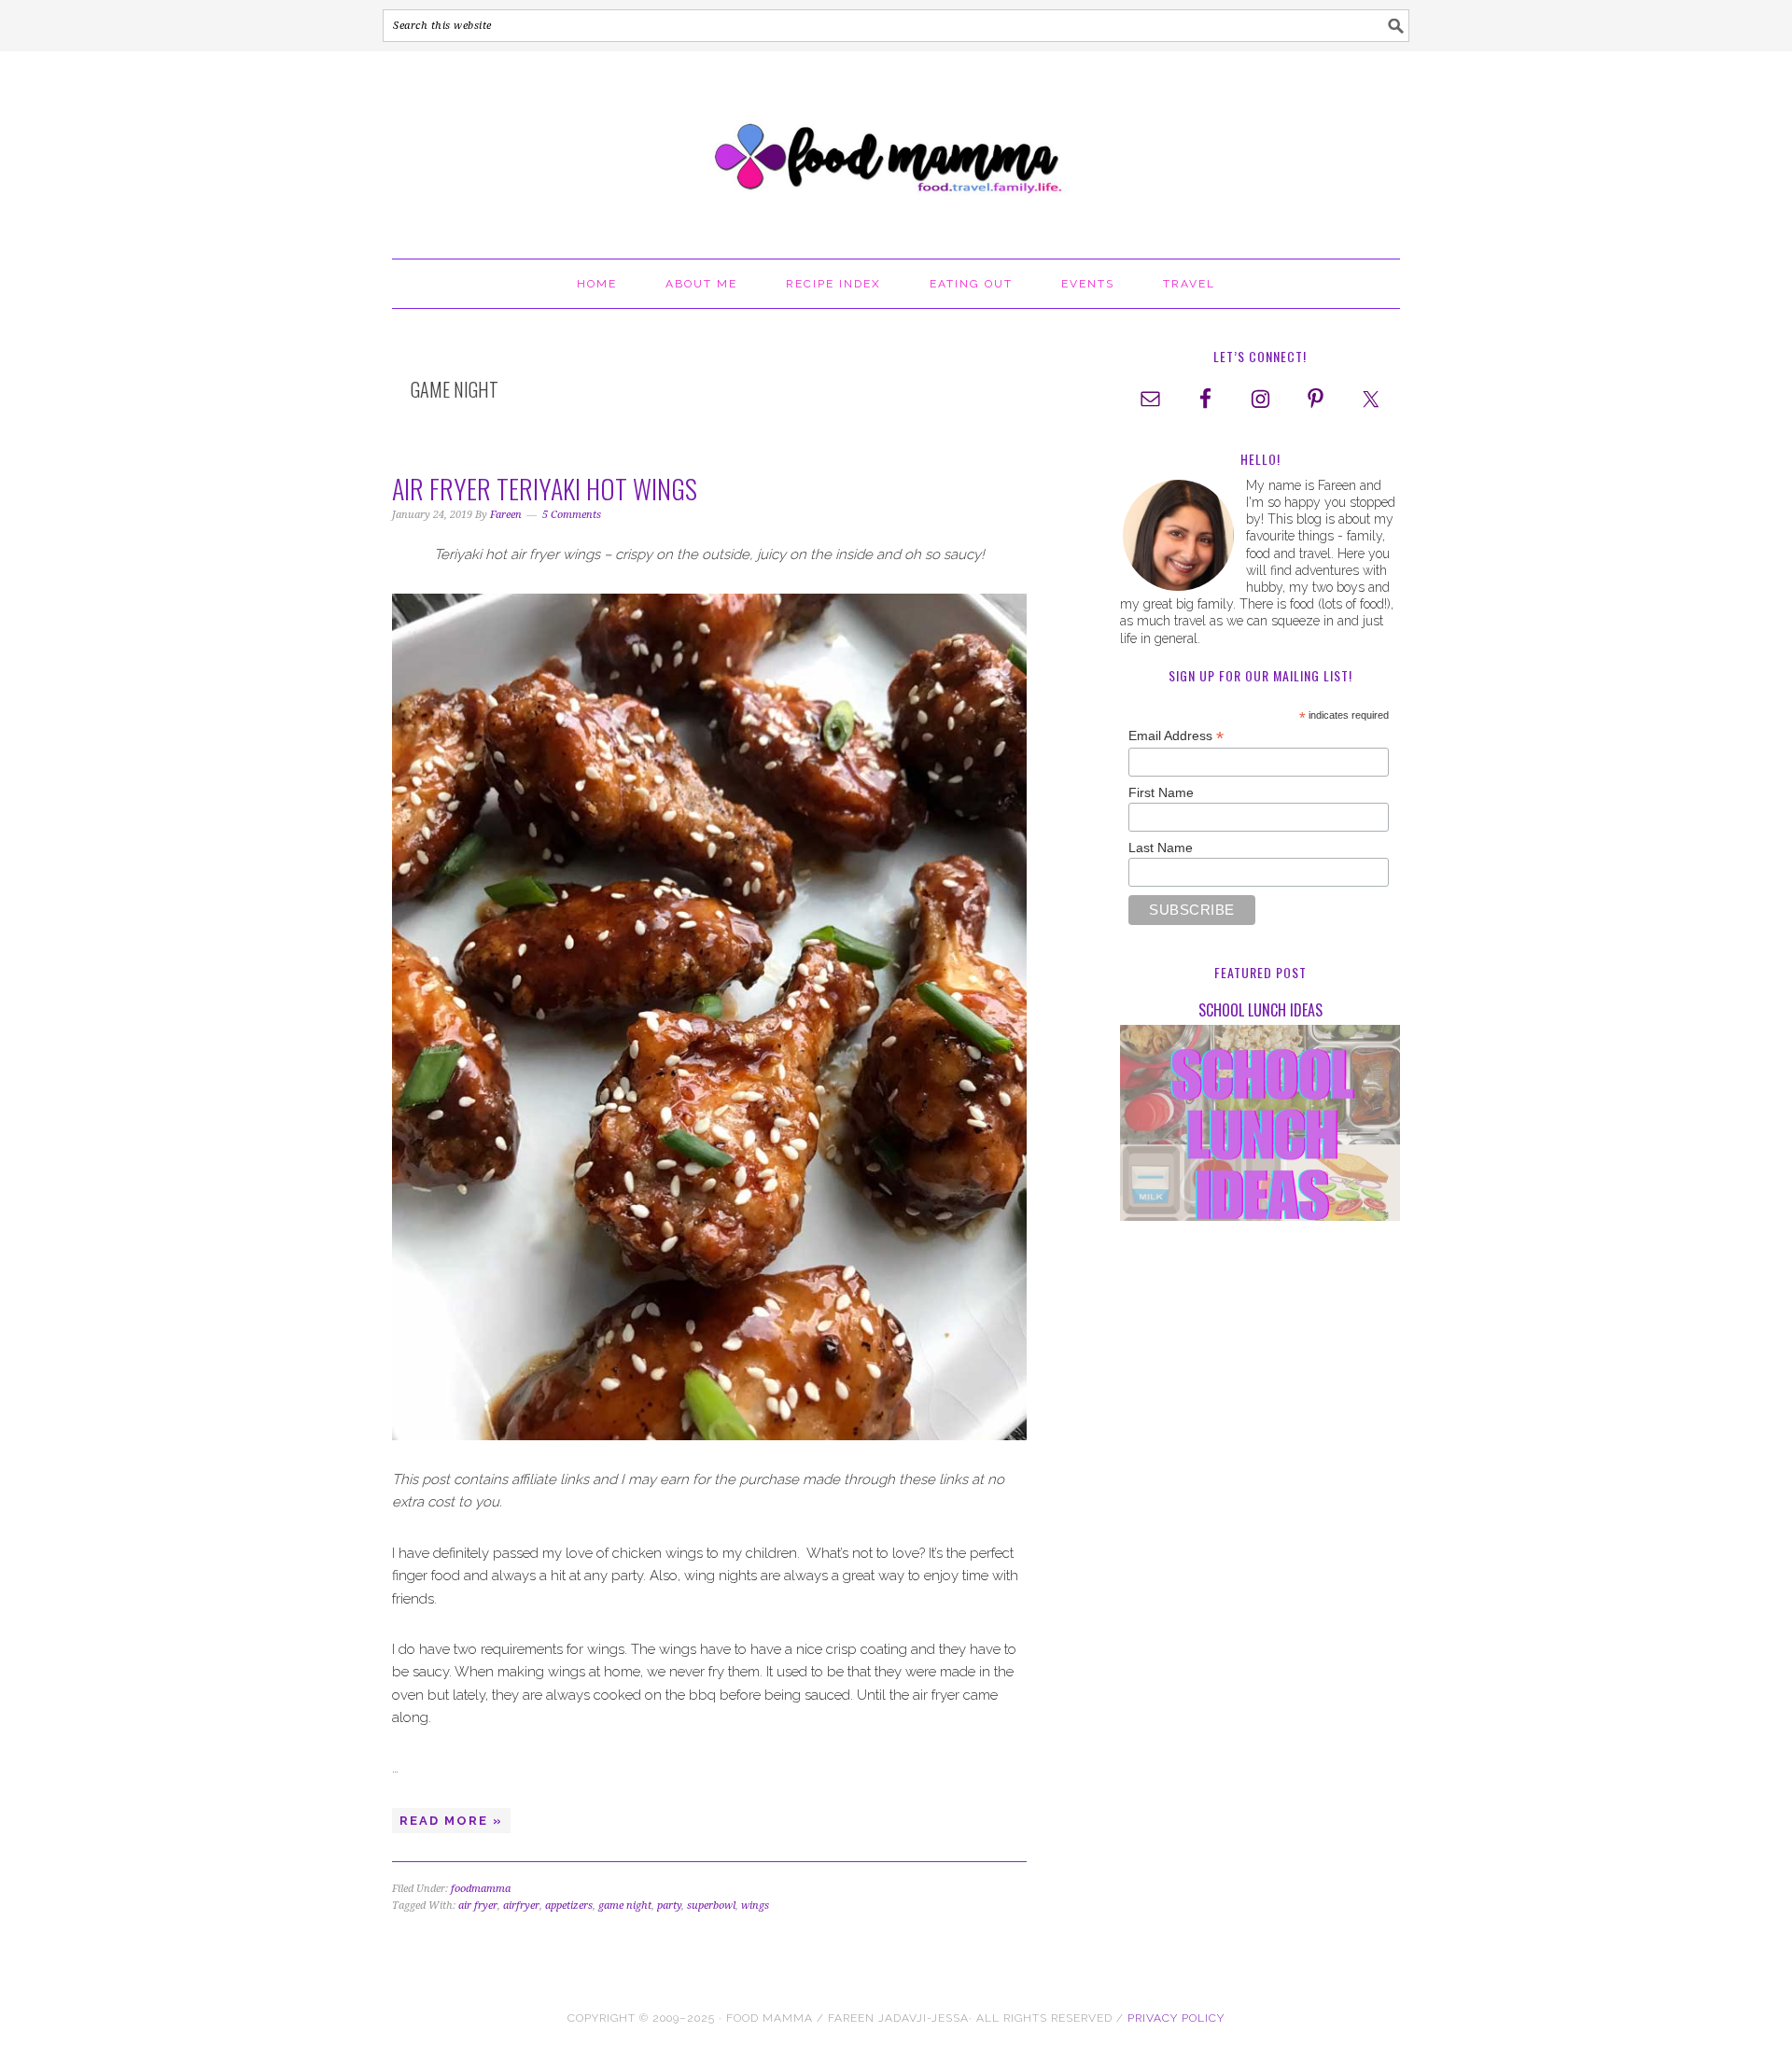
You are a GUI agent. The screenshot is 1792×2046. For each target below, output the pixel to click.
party (669, 1906)
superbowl (711, 1906)
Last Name (1161, 848)
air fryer (478, 1906)
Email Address (1176, 736)
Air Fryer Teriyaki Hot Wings (545, 489)
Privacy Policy (1176, 2018)
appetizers (569, 1906)
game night (625, 1906)
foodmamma (481, 1889)
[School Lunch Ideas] (1260, 1126)
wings (755, 1906)
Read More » (451, 1821)
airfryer (521, 1906)
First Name (1161, 792)
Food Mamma (896, 147)
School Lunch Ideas (1260, 1010)
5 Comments (572, 515)
